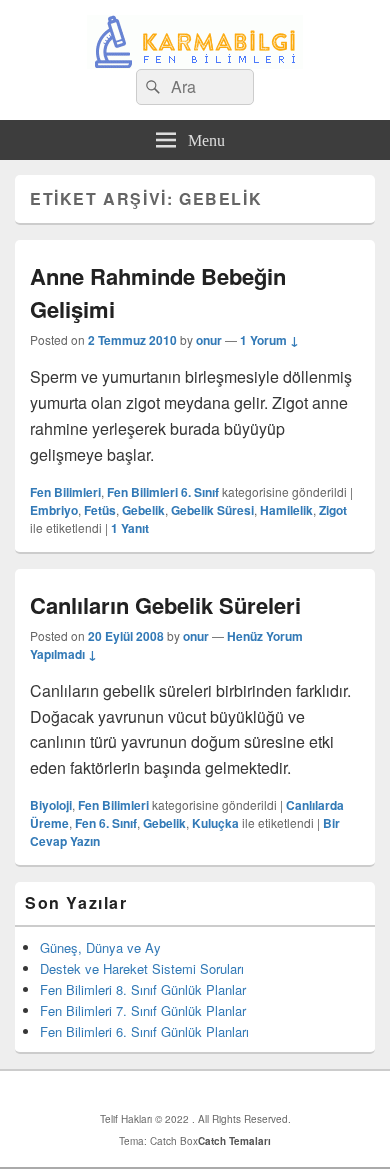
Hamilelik (286, 510)
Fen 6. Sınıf (106, 823)
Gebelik (143, 510)
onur (209, 340)
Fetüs (100, 510)
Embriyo (54, 510)
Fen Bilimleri (65, 492)
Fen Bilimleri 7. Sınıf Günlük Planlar (143, 1010)
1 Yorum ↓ (269, 340)
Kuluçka (215, 823)
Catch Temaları (234, 1141)
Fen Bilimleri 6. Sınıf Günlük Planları (144, 1031)
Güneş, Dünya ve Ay (100, 947)
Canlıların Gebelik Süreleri (165, 605)
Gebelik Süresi (212, 510)
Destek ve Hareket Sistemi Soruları (142, 968)
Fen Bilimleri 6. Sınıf (163, 492)
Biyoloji (51, 805)
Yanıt (130, 528)
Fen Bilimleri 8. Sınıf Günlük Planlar (143, 989)
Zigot (333, 510)
